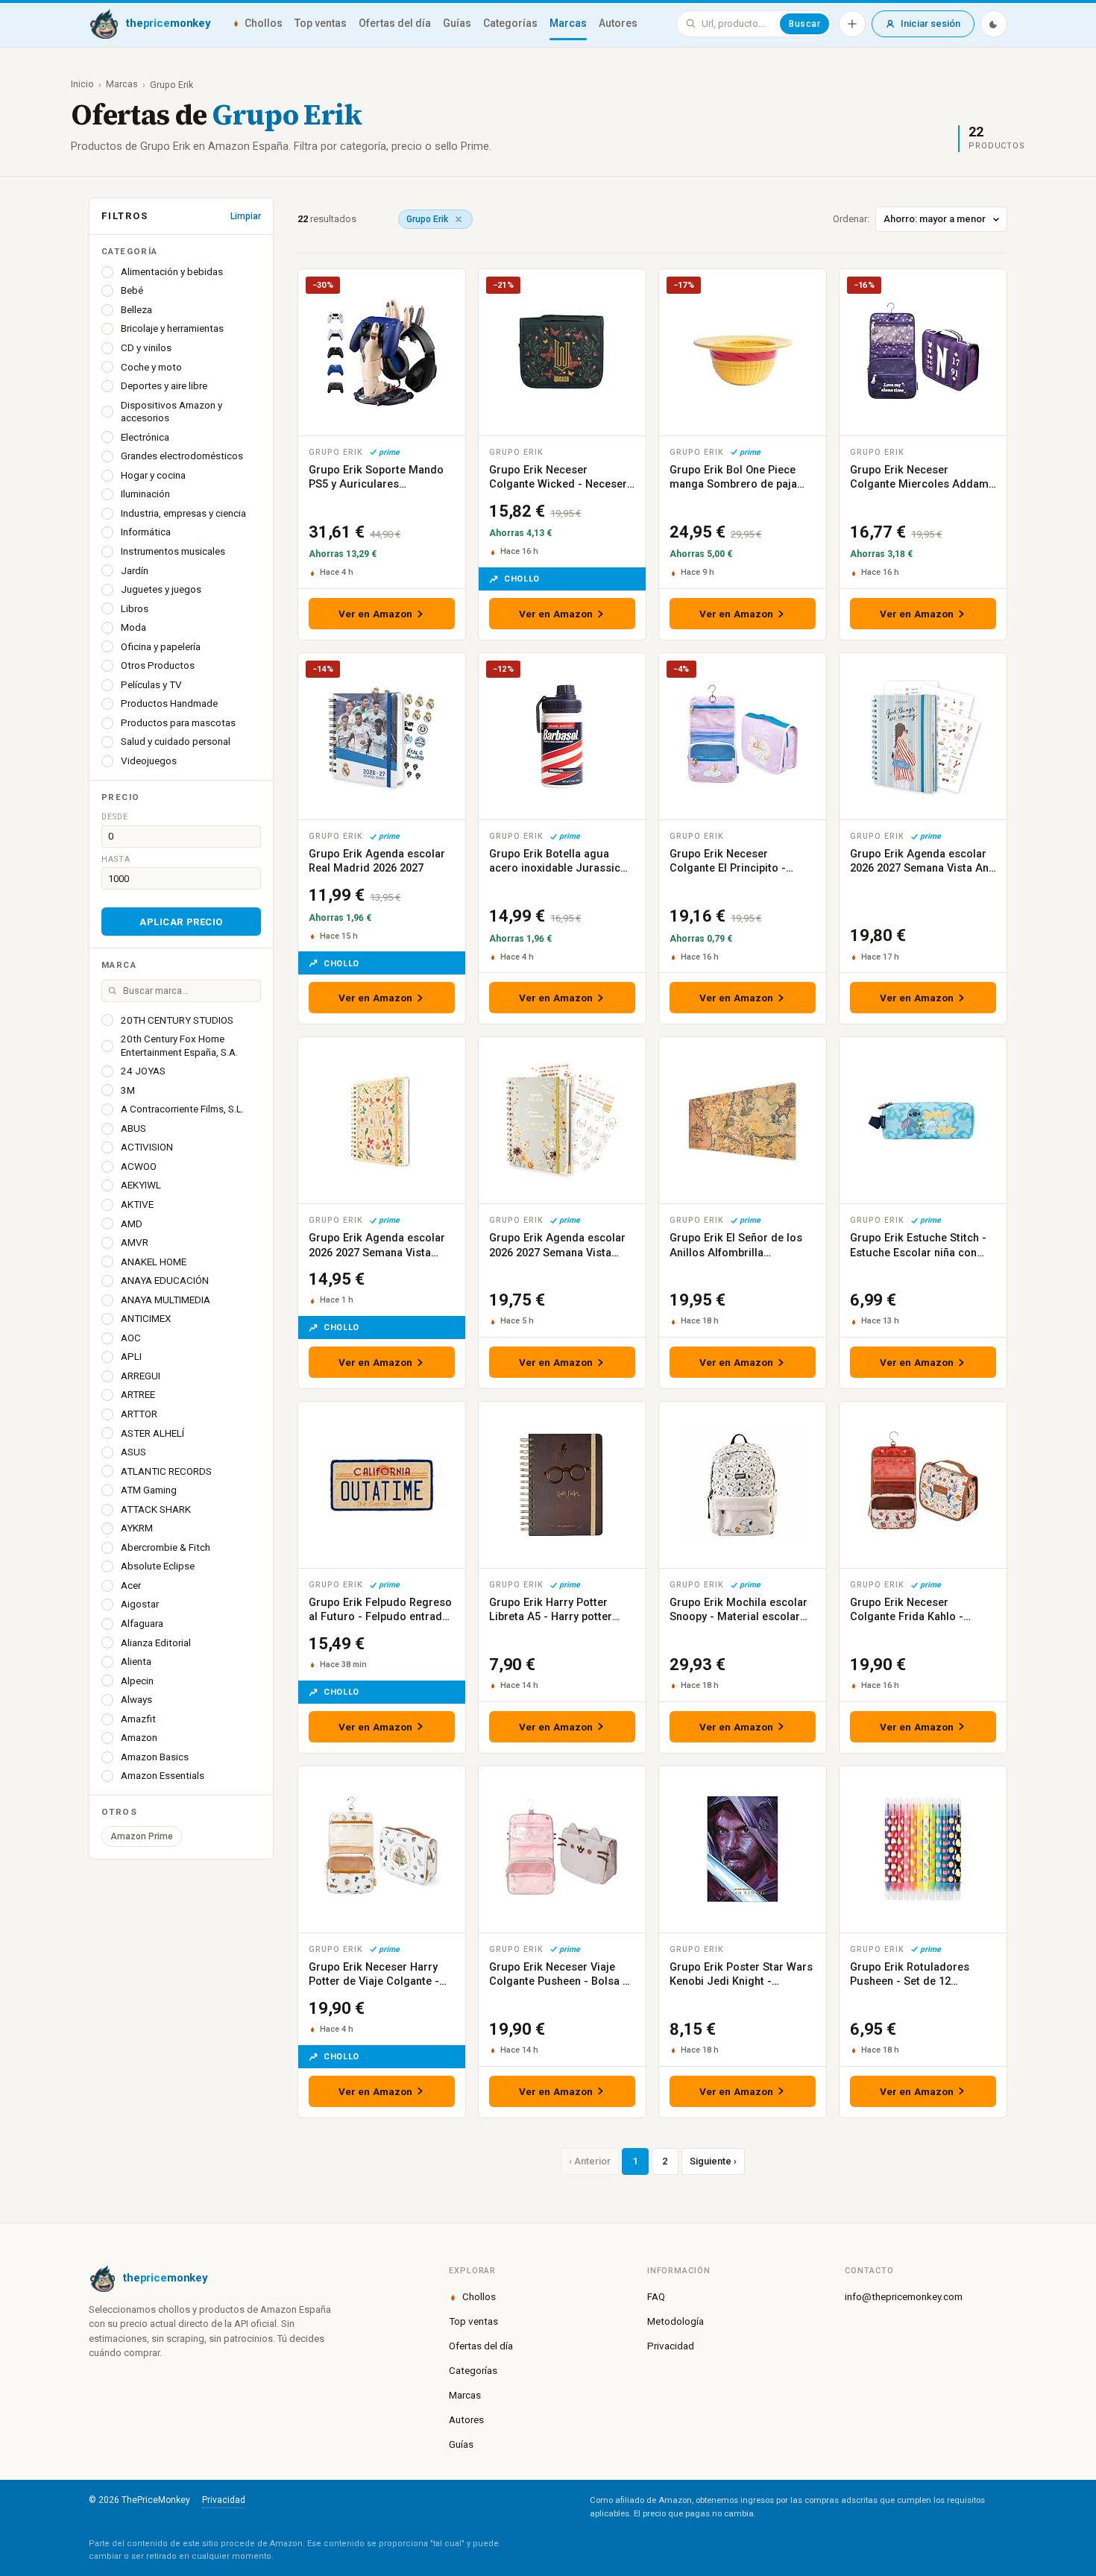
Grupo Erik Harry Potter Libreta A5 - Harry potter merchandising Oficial (551, 1617)
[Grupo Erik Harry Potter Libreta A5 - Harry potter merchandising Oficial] (562, 1485)
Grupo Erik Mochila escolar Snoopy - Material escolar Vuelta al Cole (738, 1617)
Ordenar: (851, 219)
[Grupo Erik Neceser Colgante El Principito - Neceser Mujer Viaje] (743, 736)
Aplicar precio (181, 922)
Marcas (568, 23)
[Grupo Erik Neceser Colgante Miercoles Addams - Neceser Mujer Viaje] (923, 352)
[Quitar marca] (459, 219)
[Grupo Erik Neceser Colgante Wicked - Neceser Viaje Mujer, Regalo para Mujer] (562, 352)
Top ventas (321, 23)
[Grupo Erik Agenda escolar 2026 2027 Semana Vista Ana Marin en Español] (923, 736)
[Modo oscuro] (994, 24)
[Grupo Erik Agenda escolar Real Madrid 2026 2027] (382, 736)
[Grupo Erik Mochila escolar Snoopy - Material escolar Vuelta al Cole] (743, 1485)
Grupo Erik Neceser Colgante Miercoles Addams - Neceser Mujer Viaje (922, 485)
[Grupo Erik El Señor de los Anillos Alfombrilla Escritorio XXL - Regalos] (743, 1120)
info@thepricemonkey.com (904, 2296)
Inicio (82, 84)
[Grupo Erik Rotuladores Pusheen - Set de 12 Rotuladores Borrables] (923, 1849)
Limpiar (246, 216)
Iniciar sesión (930, 23)
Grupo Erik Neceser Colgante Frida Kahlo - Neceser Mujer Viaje (907, 1617)
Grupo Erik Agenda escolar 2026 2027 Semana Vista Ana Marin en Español (922, 869)
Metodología (675, 2321)
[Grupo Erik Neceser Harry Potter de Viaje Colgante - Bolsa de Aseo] (382, 1849)
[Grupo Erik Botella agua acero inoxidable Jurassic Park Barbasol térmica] (562, 736)
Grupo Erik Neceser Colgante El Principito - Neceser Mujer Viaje (728, 869)
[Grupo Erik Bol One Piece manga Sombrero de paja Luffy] (743, 352)
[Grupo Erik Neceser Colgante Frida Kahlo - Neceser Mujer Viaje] (923, 1485)
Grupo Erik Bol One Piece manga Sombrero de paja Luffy (733, 485)
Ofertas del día (395, 23)
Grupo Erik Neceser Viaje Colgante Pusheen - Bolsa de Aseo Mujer (562, 1982)
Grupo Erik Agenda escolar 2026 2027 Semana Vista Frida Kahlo (377, 1253)
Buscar (804, 24)
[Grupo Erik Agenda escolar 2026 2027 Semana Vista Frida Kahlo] (382, 1120)
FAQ (656, 2296)
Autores (618, 23)
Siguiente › (713, 2161)
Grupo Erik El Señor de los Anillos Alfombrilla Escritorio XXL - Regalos (736, 1253)
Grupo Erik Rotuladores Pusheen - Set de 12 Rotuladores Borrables (910, 1982)
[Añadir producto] (852, 24)
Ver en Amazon (376, 614)
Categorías (510, 23)
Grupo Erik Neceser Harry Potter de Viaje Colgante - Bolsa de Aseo (374, 1982)
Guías (457, 23)
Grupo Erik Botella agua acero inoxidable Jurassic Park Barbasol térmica (555, 869)
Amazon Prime (142, 1836)
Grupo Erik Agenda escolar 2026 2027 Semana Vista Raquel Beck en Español (557, 1253)
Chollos (264, 23)
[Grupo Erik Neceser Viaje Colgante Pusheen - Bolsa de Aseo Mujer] (562, 1849)
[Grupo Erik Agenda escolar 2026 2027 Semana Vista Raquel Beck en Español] (562, 1120)
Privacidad (671, 2346)
